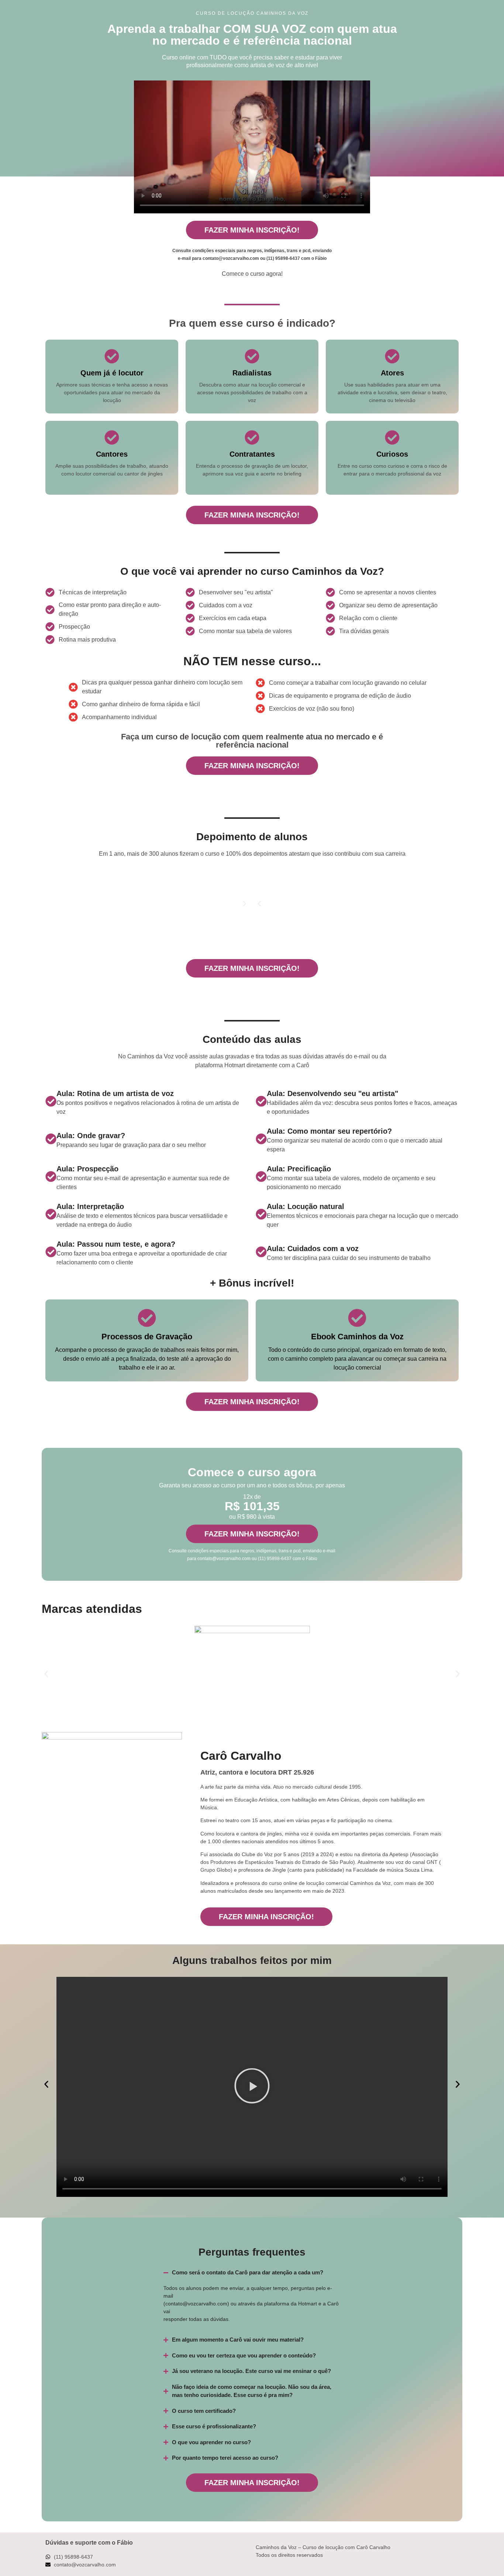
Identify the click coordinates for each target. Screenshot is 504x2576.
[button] (259, 904)
